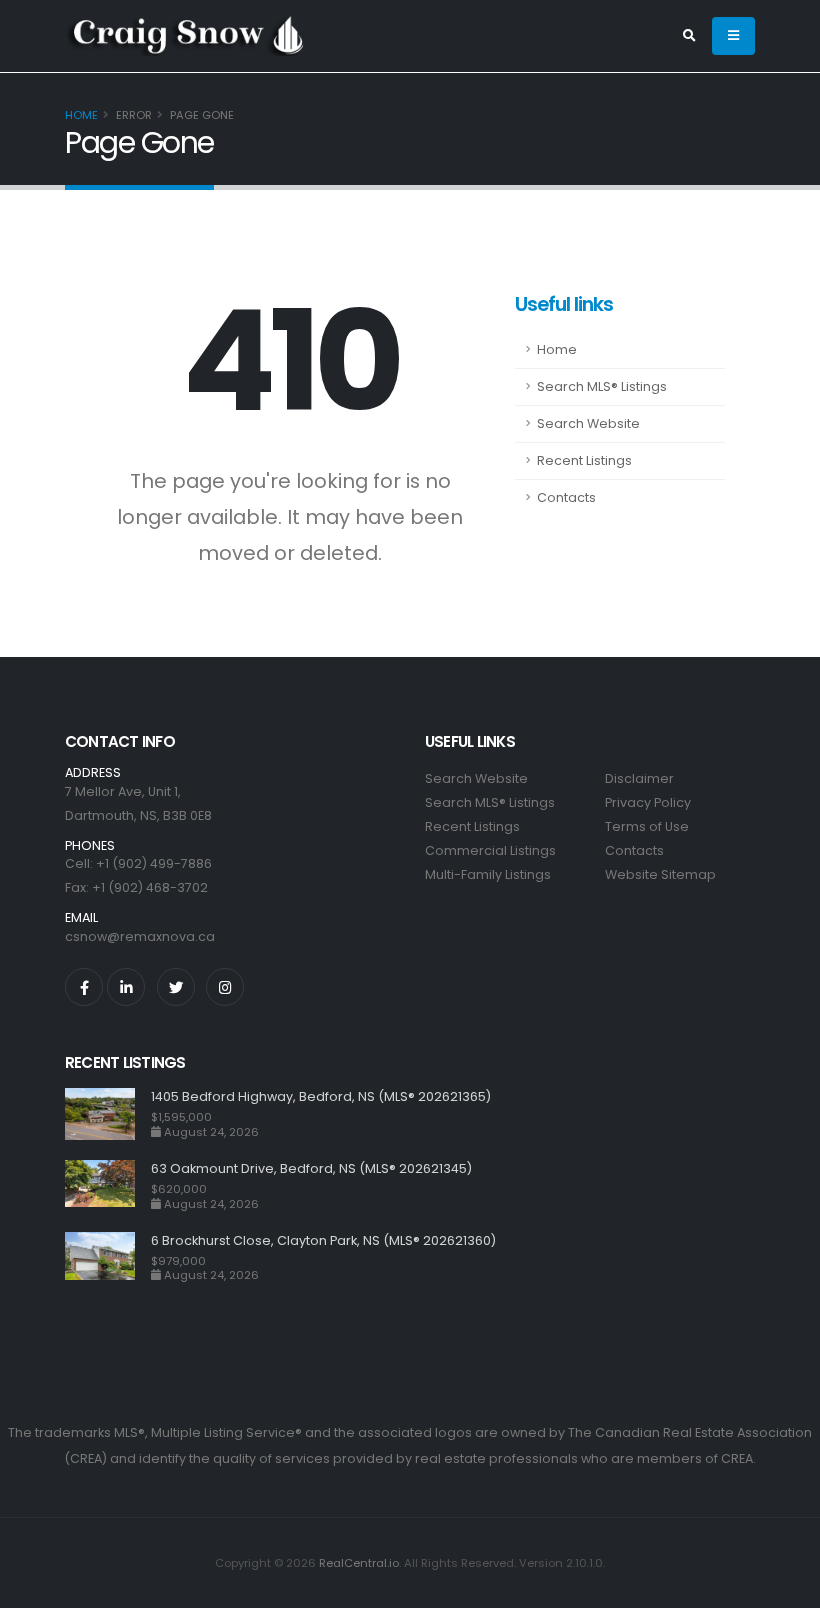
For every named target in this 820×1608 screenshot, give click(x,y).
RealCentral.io (359, 1563)
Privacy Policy (648, 802)
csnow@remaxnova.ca (140, 936)
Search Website (588, 423)
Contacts (566, 497)
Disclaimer (639, 778)
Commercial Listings (490, 850)
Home (81, 115)
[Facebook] (84, 987)
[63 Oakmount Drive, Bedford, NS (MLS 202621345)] (108, 1185)
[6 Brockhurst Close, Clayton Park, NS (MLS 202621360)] (108, 1257)
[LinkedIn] (126, 987)
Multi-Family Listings (488, 874)
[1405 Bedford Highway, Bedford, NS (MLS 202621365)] (108, 1114)
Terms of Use (647, 826)
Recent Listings (584, 460)
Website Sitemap (660, 874)
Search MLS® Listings (602, 386)
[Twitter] (176, 987)
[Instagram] (225, 987)
